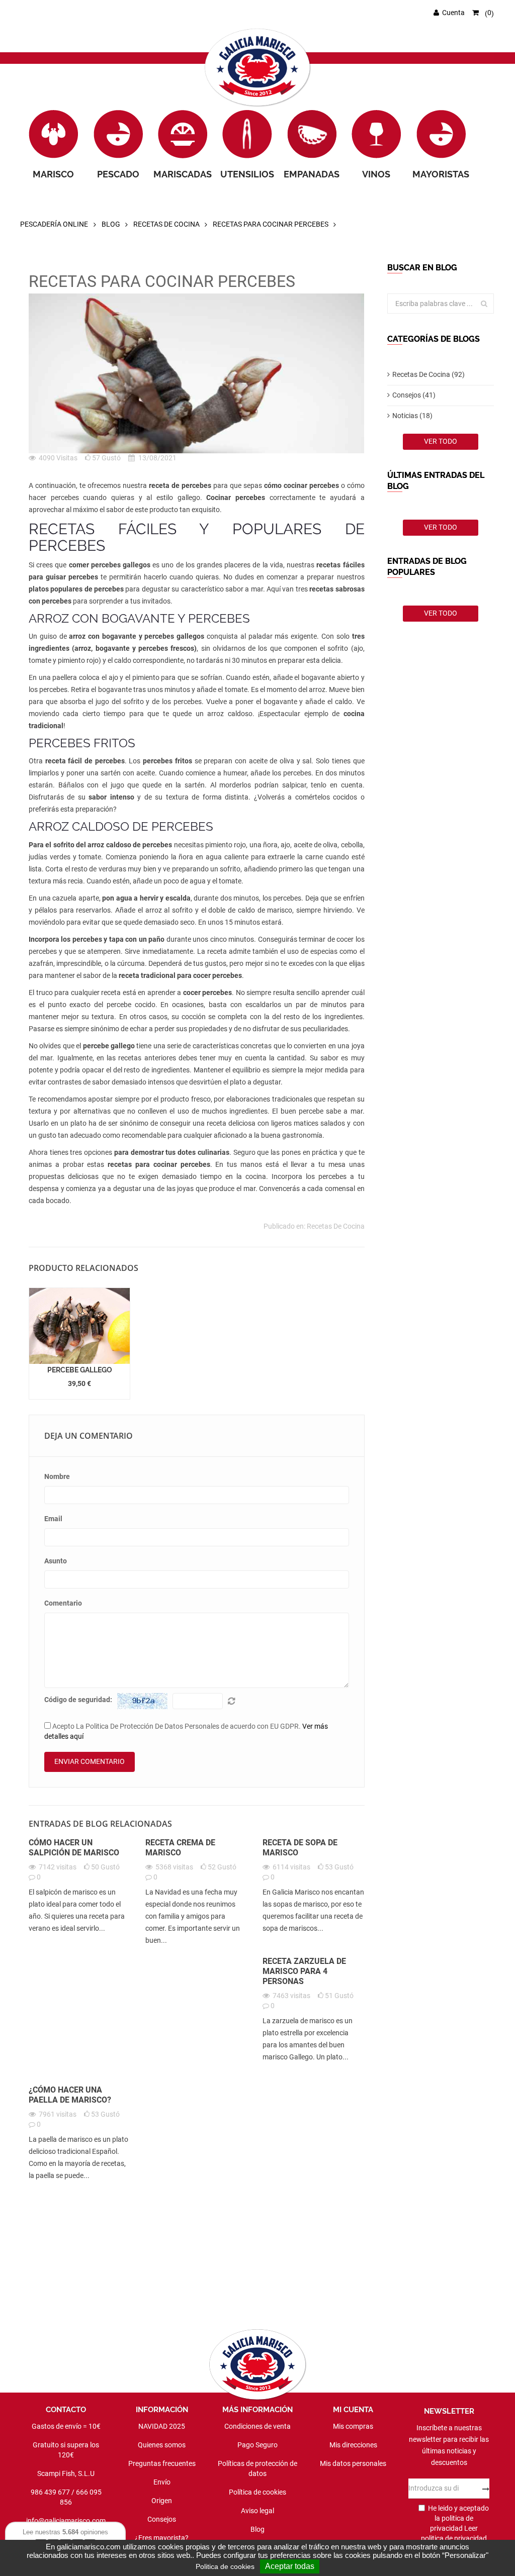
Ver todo (441, 441)
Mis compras (353, 2426)
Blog (111, 224)
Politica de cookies (225, 2566)
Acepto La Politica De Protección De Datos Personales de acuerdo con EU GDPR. (186, 1731)
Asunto (56, 1561)
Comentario (63, 1603)
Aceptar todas (290, 2566)
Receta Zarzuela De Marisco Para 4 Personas (304, 1971)
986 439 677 (50, 2492)
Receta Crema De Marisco (180, 1848)
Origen (162, 2501)
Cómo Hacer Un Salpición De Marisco (74, 1848)
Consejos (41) (414, 395)
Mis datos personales (353, 2463)
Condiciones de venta (257, 2426)
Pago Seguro (257, 2445)
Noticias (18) (412, 416)
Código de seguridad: (78, 1700)
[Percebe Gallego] (79, 1325)
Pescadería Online (54, 224)
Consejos (162, 2519)
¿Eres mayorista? (162, 2538)
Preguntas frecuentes (162, 2463)
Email (53, 1519)
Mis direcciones (353, 2445)
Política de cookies (257, 2492)
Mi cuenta (353, 2410)
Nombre (57, 1476)
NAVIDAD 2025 (162, 2426)
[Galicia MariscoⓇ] (258, 68)
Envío (162, 2482)
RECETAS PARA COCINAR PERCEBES (271, 224)
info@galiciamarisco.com (66, 2521)
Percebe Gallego (80, 1370)
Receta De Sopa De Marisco (300, 1848)
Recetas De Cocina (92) (428, 374)
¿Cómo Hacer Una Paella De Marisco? (70, 2095)
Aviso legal (257, 2511)
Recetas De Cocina (166, 224)
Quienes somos (162, 2445)
